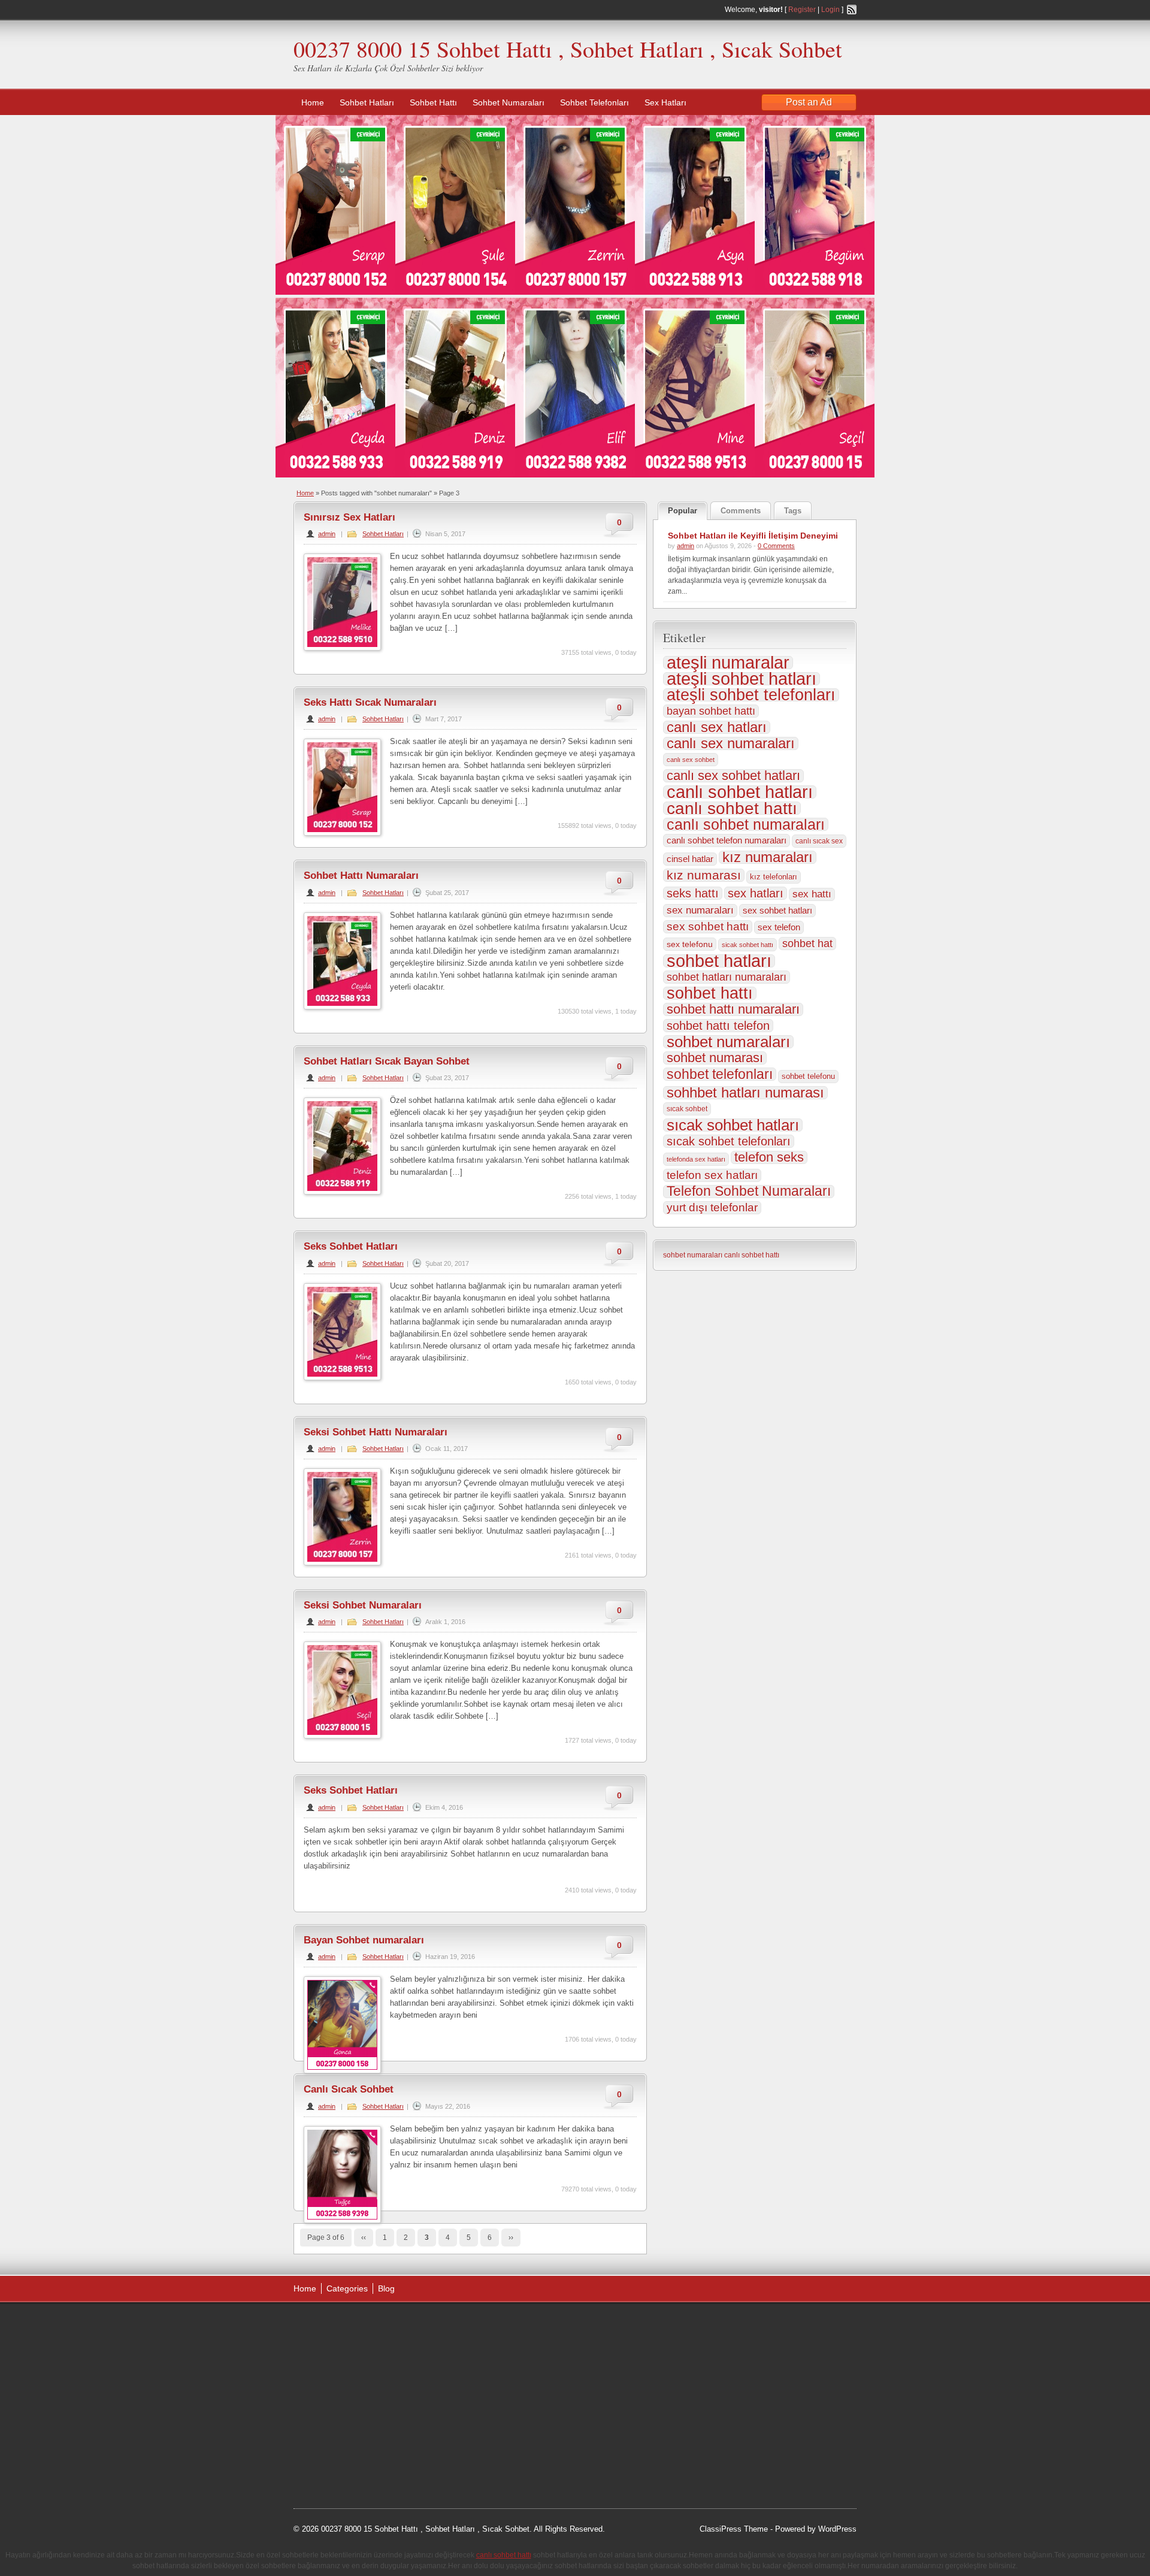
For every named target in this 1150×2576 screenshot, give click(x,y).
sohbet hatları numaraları (727, 977)
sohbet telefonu (808, 1076)
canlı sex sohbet (691, 760)
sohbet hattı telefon (718, 1026)
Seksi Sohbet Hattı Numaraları (376, 1432)
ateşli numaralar (728, 663)
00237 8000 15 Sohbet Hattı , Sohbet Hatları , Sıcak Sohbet (568, 49)
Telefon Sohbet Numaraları (749, 1192)
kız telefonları (774, 877)
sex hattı (812, 894)
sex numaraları (700, 910)
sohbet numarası (715, 1058)
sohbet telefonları (720, 1074)
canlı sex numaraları (731, 743)
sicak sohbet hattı (747, 945)
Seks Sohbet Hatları (351, 1246)
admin (327, 534)
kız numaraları (768, 857)
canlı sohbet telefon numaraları (727, 840)
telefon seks (769, 1157)
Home (313, 102)
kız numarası (704, 875)
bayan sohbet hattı (711, 711)
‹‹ (364, 2238)
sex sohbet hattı (708, 926)
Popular (683, 511)
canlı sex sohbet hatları (733, 776)
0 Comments (776, 546)
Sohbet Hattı (433, 102)
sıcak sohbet (687, 1109)
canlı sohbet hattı (732, 808)
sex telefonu (690, 944)
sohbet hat (807, 944)
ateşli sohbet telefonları (751, 695)
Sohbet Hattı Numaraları (361, 876)
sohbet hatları (719, 961)
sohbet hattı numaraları (733, 1009)
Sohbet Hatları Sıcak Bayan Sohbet (387, 1061)
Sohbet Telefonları (594, 102)
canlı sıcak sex (819, 841)
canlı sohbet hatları (740, 792)
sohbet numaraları (728, 1042)
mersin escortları (353, 2446)
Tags (793, 511)
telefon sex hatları (712, 1175)
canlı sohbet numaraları (746, 824)
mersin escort (354, 2461)
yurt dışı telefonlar (712, 1207)
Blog (386, 2288)
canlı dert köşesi (352, 2416)
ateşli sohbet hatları (742, 679)
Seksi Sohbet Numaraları (363, 1605)
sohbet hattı (710, 993)
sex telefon (779, 927)
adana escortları (385, 2326)
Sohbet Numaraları (509, 102)
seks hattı (693, 893)
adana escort (327, 2326)
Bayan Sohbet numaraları (364, 1940)
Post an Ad (809, 102)
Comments (741, 511)
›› (511, 2238)
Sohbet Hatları (367, 102)
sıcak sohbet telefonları (729, 1141)
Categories (347, 2288)
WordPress (837, 2529)
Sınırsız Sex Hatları (349, 517)
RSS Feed (852, 10)
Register (802, 10)
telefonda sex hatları (696, 1159)
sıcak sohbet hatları (733, 1125)
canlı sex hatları (717, 727)
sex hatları (756, 893)
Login (830, 10)
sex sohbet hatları (777, 910)
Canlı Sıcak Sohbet (349, 2089)
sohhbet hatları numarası (745, 1093)
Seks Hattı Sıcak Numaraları (370, 702)
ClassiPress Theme (734, 2529)
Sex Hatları (665, 102)
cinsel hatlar (690, 859)
